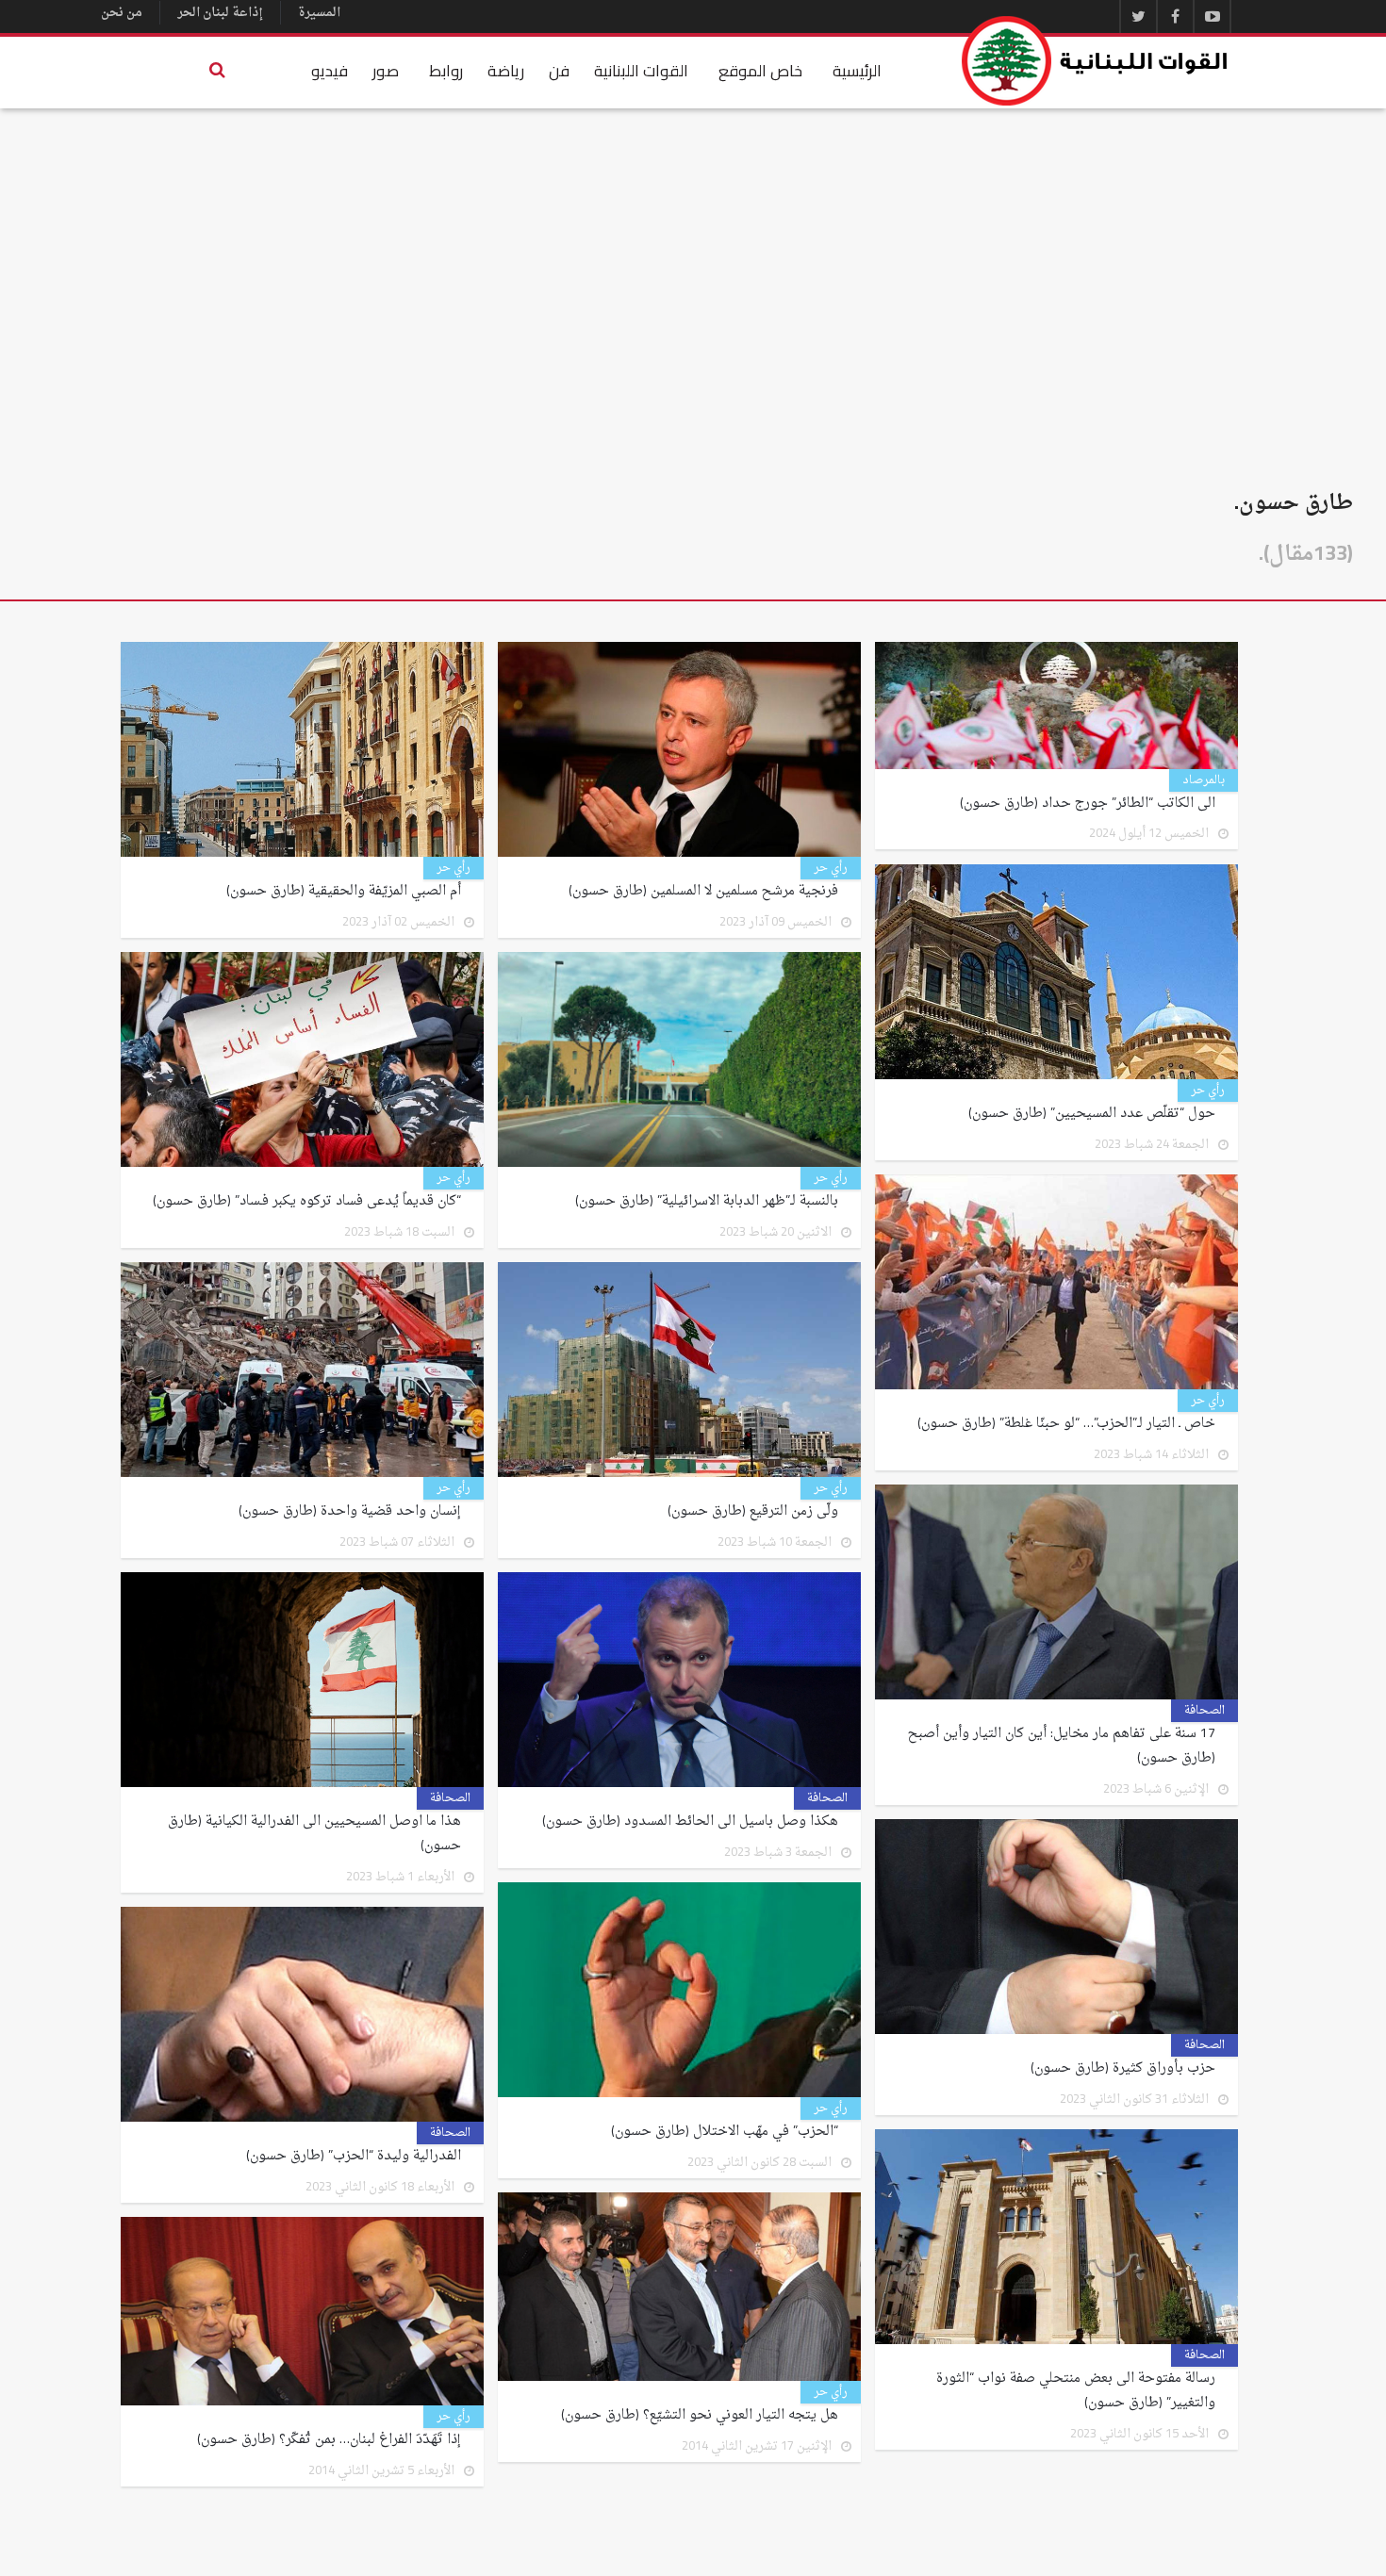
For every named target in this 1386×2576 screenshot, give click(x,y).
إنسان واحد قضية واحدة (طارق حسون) (350, 1512)
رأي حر (831, 868)
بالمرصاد (1204, 780)
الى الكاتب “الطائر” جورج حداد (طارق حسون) (1088, 804)
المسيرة (319, 13)
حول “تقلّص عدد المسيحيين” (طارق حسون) (1092, 1114)
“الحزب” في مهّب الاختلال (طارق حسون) (725, 2132)
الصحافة (1204, 1711)
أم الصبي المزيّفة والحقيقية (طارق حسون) (344, 892)
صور (386, 71)
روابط (446, 71)
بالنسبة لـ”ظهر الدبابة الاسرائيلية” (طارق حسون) (707, 1202)
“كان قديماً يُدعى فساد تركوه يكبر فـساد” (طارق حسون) (307, 1202)
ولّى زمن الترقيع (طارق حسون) (753, 1512)
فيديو (330, 71)
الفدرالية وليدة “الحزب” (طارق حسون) (354, 2157)
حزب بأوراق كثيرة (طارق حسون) (1123, 2069)
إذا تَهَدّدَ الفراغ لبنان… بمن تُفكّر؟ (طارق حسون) (329, 2440)
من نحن (122, 13)
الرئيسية (857, 71)
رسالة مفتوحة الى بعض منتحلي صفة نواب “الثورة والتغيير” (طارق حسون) (1076, 2391)
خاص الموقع (760, 71)
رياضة (506, 71)
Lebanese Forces (1096, 61)
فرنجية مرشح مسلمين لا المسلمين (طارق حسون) (703, 892)
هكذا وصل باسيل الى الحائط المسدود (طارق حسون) (690, 1822)
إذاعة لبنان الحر (220, 13)
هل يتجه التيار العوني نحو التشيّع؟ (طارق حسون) (700, 2416)
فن (559, 71)
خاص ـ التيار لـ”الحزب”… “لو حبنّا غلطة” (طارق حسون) (1066, 1424)
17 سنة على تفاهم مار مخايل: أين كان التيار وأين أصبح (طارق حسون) (1062, 1747)
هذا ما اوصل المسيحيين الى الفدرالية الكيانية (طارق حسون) (314, 1834)
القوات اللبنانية (641, 71)
